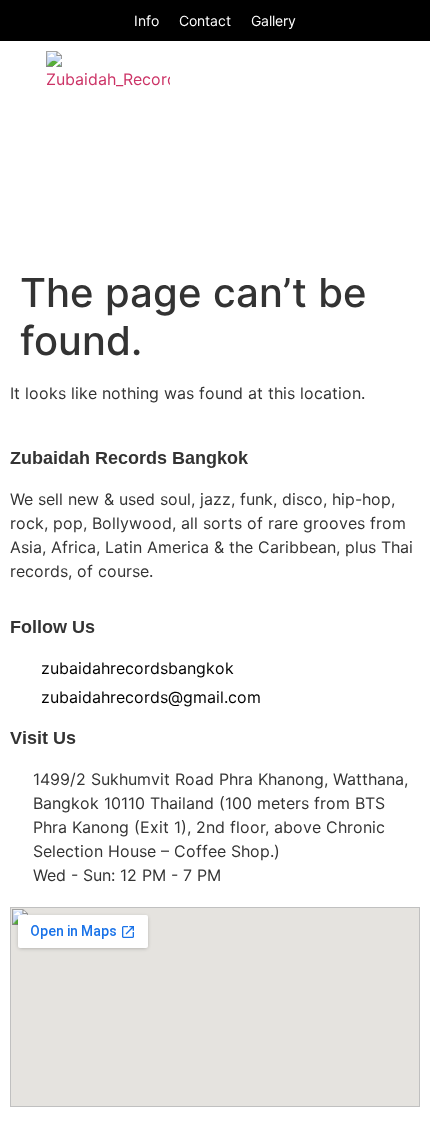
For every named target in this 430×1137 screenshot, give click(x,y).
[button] (376, 108)
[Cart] (378, 226)
